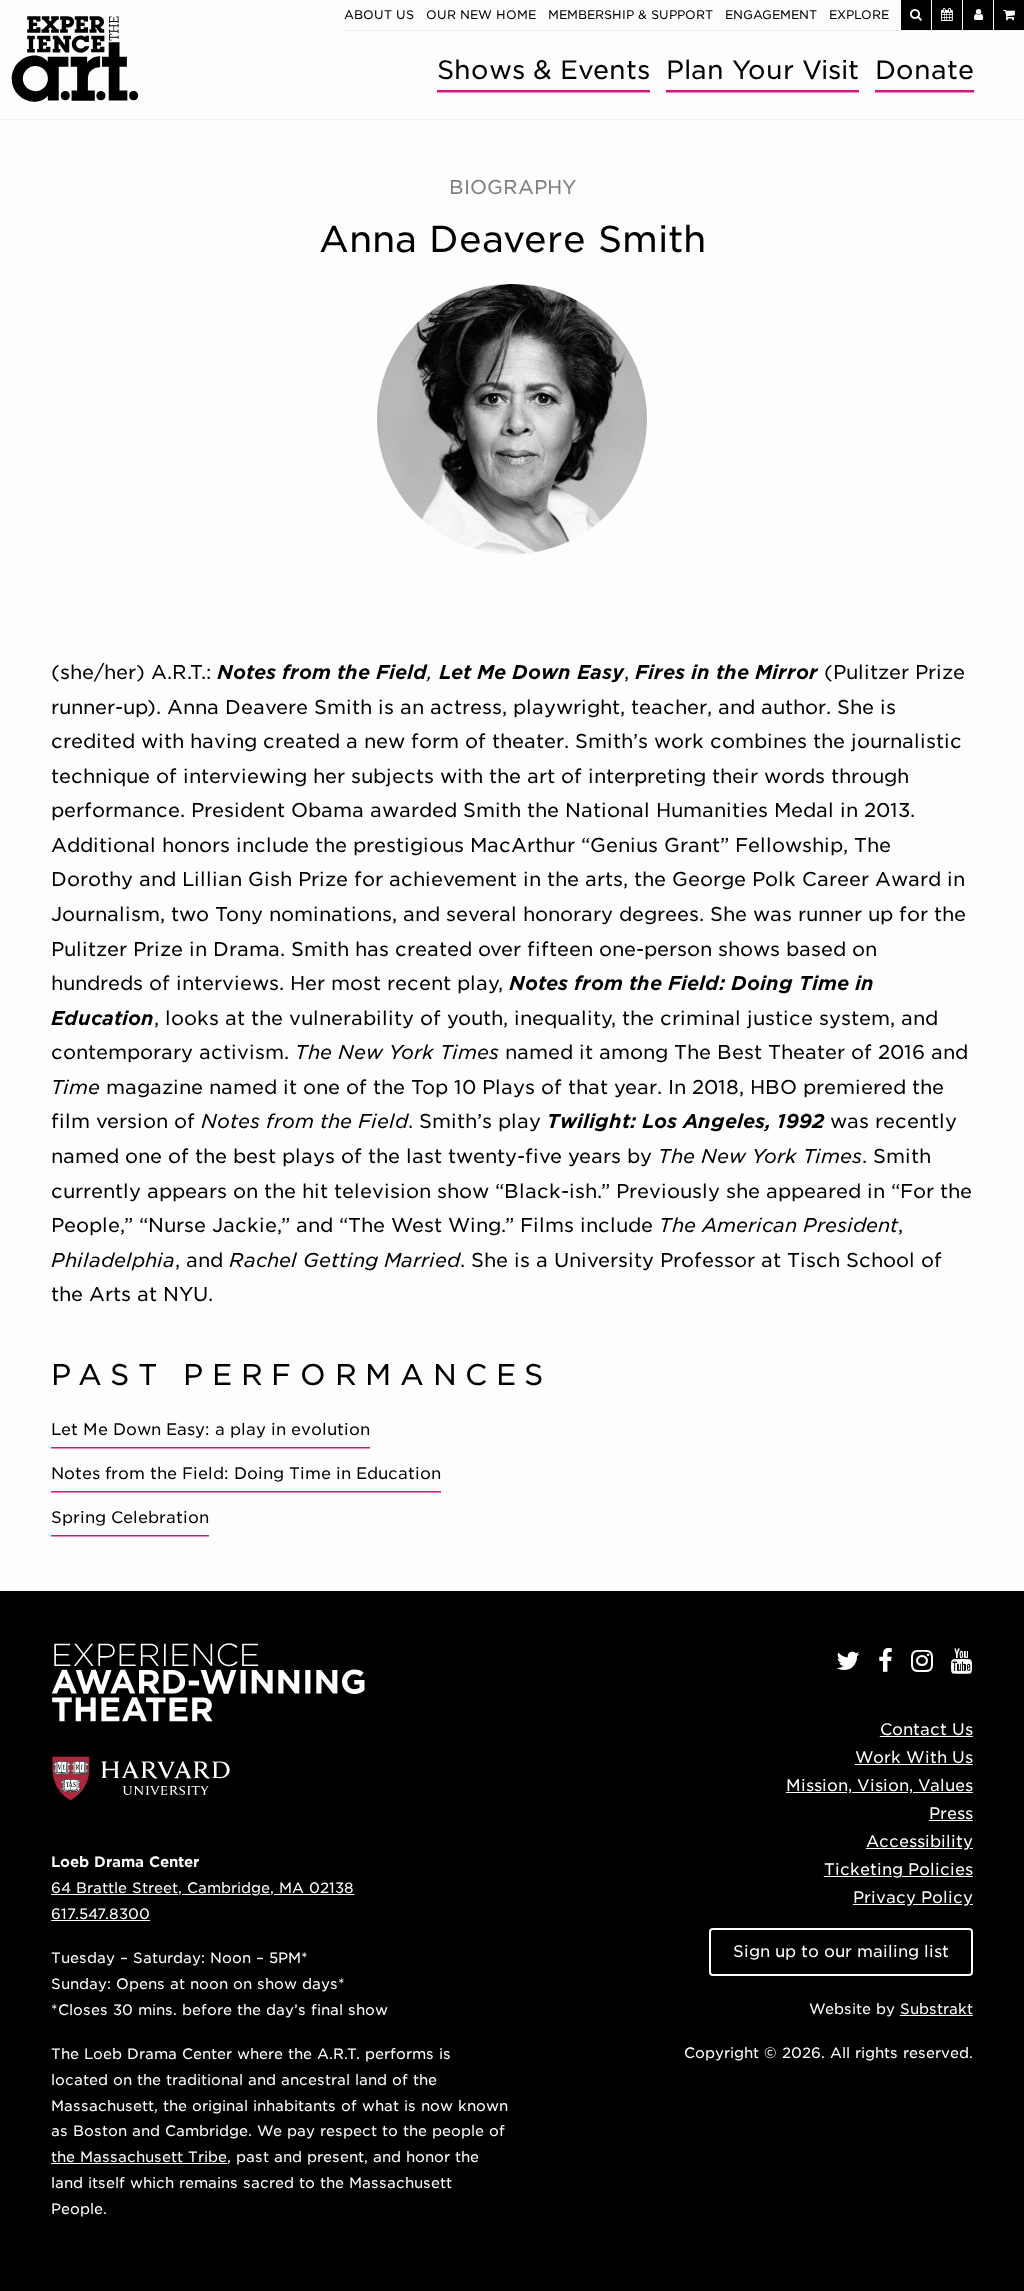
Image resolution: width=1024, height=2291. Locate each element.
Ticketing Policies (898, 1869)
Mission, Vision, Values (879, 1785)
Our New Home (481, 14)
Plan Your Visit (762, 69)
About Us (379, 14)
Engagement (771, 14)
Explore (859, 14)
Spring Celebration (130, 1517)
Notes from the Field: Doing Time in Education (246, 1473)
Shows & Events (543, 69)
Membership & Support (630, 14)
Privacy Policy (913, 1897)
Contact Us (926, 1729)
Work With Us (914, 1757)
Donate (924, 69)
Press (951, 1813)
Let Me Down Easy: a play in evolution (210, 1429)
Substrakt (936, 2008)
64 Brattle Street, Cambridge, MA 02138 (202, 1887)
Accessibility (919, 1841)
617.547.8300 (100, 1913)
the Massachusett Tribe (139, 2156)
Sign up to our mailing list (841, 1951)
